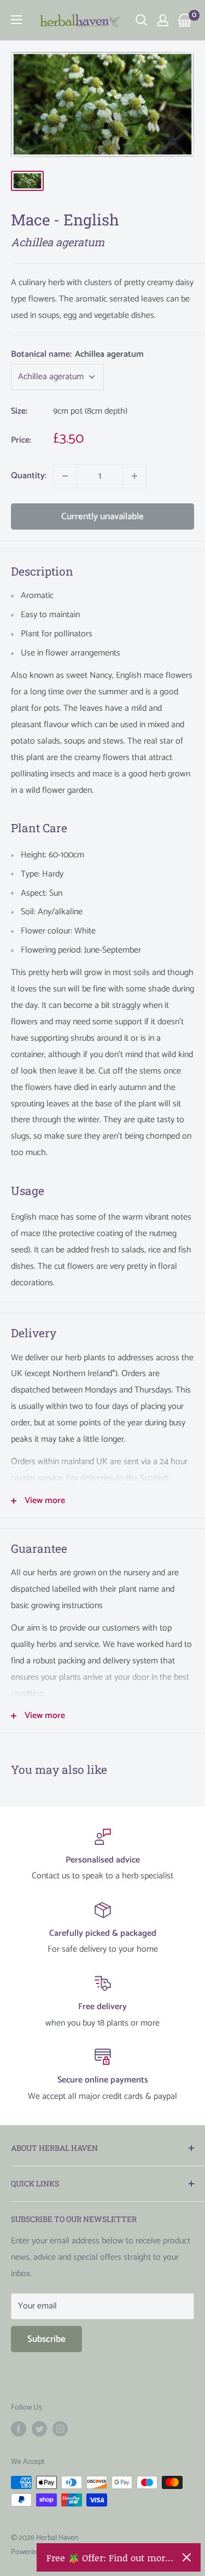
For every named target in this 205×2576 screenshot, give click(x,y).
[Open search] (142, 20)
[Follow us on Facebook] (19, 2429)
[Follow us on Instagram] (60, 2429)
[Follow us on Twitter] (39, 2429)
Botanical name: (77, 354)
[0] (185, 20)
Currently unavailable (102, 517)
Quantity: (29, 476)
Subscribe (46, 2339)
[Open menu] (16, 20)
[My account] (163, 20)
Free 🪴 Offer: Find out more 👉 (110, 2557)
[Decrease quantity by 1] (65, 476)
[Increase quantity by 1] (134, 476)
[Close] (187, 2557)
